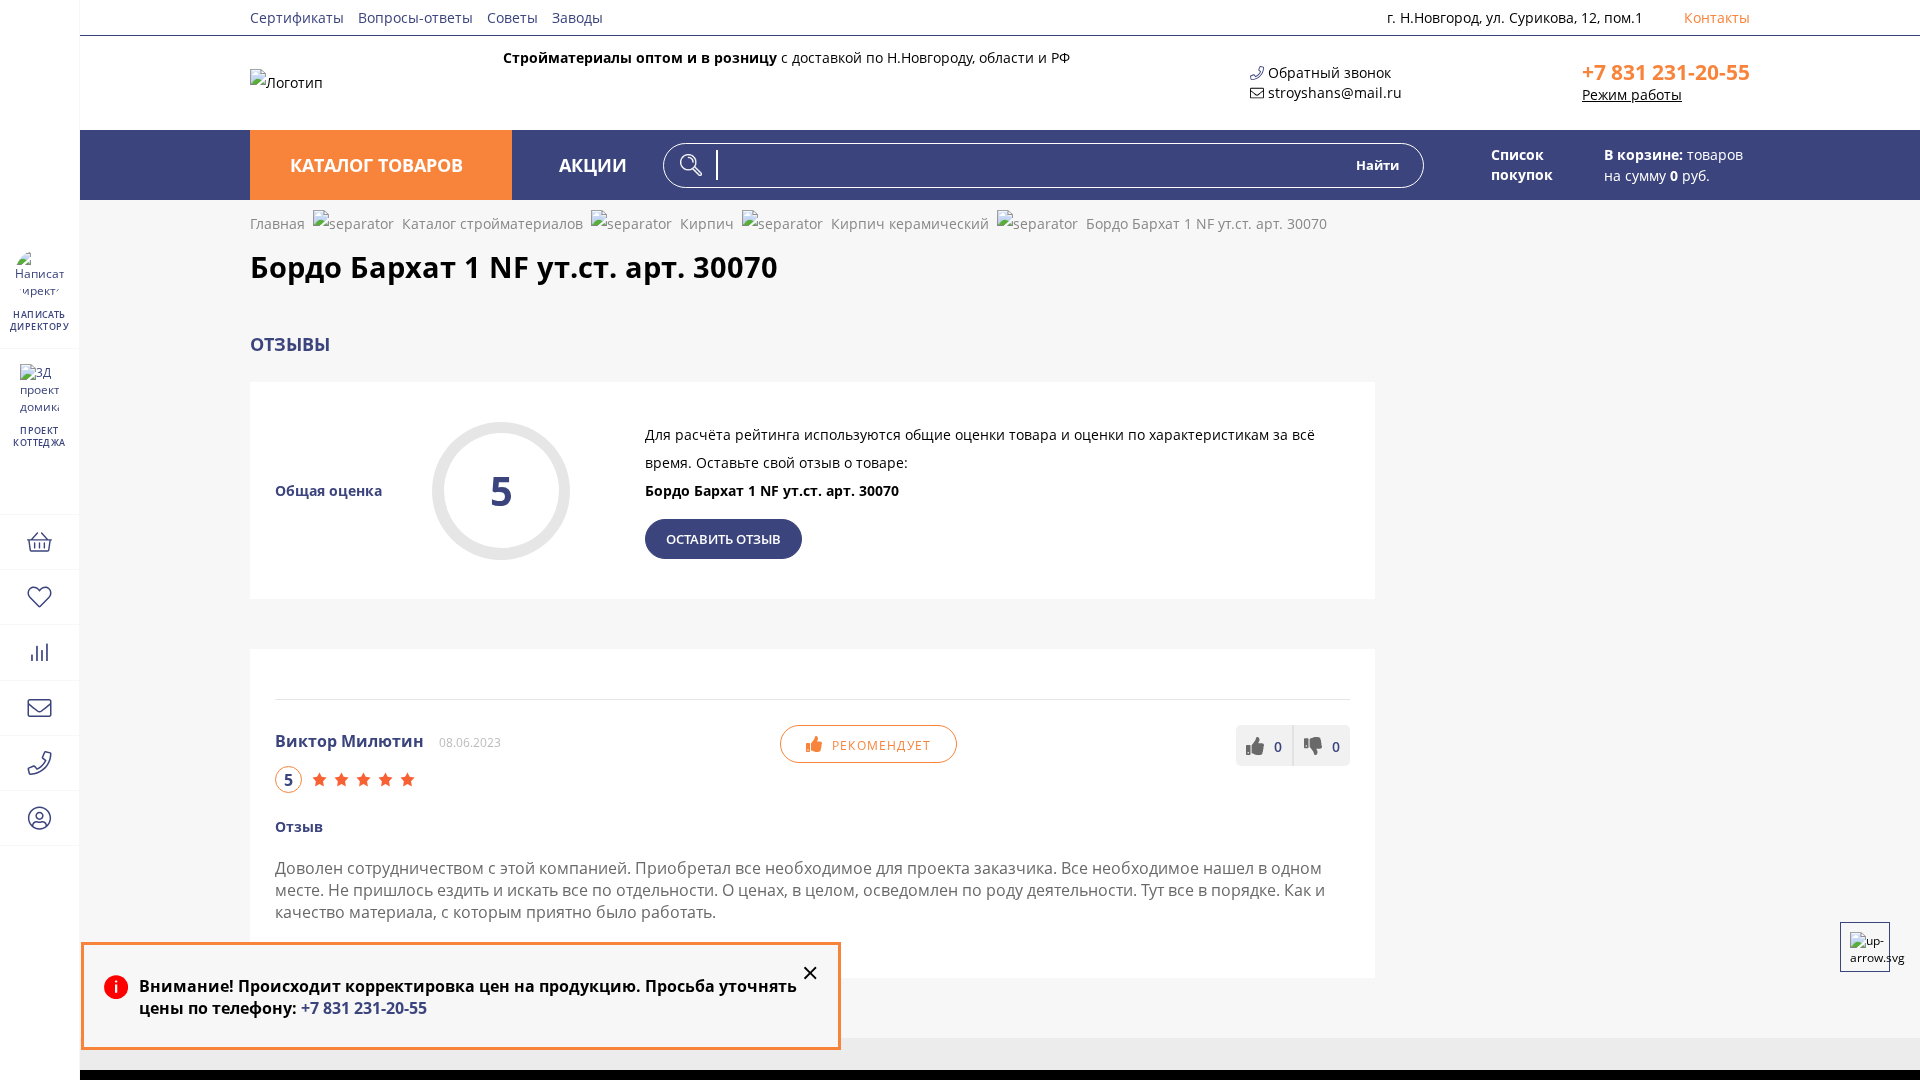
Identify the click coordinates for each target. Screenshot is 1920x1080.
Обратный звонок (1329, 72)
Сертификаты (297, 17)
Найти (1377, 165)
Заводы (577, 17)
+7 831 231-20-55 (1666, 72)
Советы (512, 17)
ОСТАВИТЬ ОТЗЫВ (723, 539)
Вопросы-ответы (415, 17)
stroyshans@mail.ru (1335, 92)
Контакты (1717, 17)
